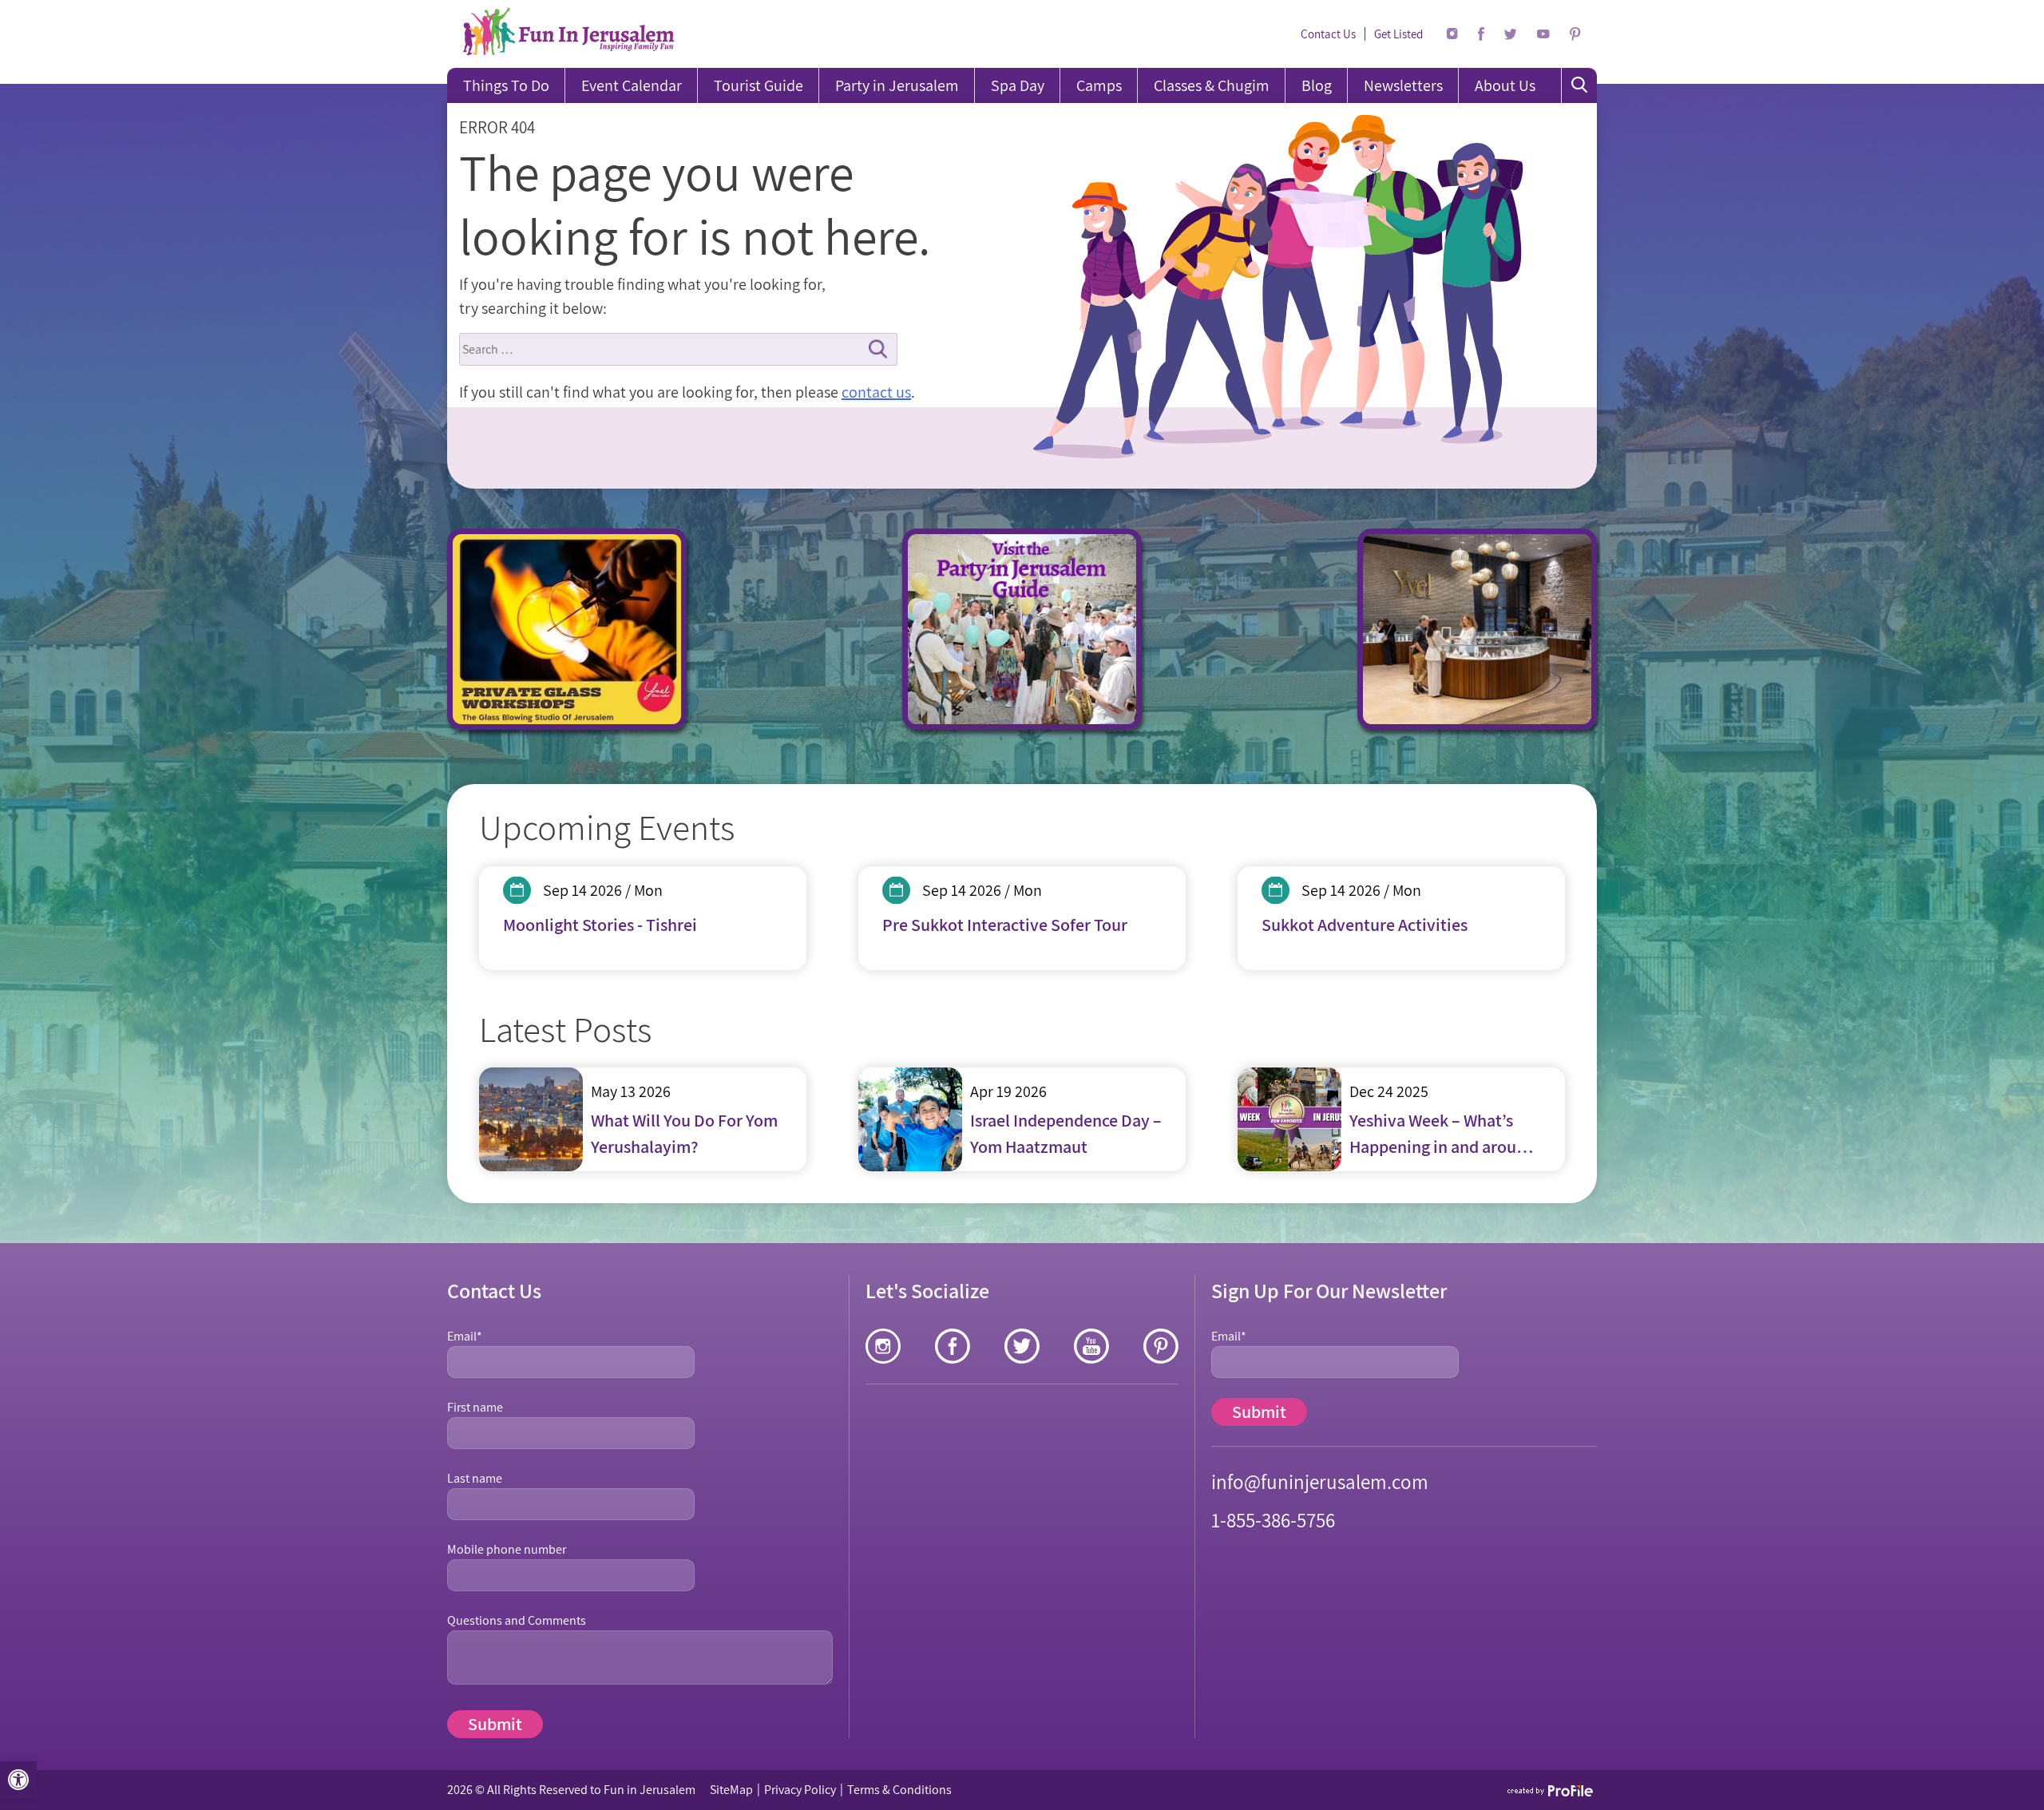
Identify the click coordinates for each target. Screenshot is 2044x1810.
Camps (1099, 85)
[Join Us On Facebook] (1481, 34)
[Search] (1579, 85)
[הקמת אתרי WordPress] (1551, 1790)
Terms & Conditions (899, 1790)
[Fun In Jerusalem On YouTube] (1543, 34)
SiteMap (731, 1790)
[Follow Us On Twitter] (1511, 34)
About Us (1505, 85)
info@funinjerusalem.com (1320, 1481)
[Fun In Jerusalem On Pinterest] (1575, 34)
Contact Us (1328, 34)
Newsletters (1403, 85)
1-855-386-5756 (1273, 1520)
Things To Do (506, 85)
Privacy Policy (800, 1790)
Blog (1317, 85)
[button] (18, 1780)
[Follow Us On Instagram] (1452, 34)
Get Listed (1398, 34)
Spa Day (1018, 85)
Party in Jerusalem (897, 85)
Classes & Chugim (1212, 85)
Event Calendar (632, 85)
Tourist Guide (759, 85)
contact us (876, 392)
